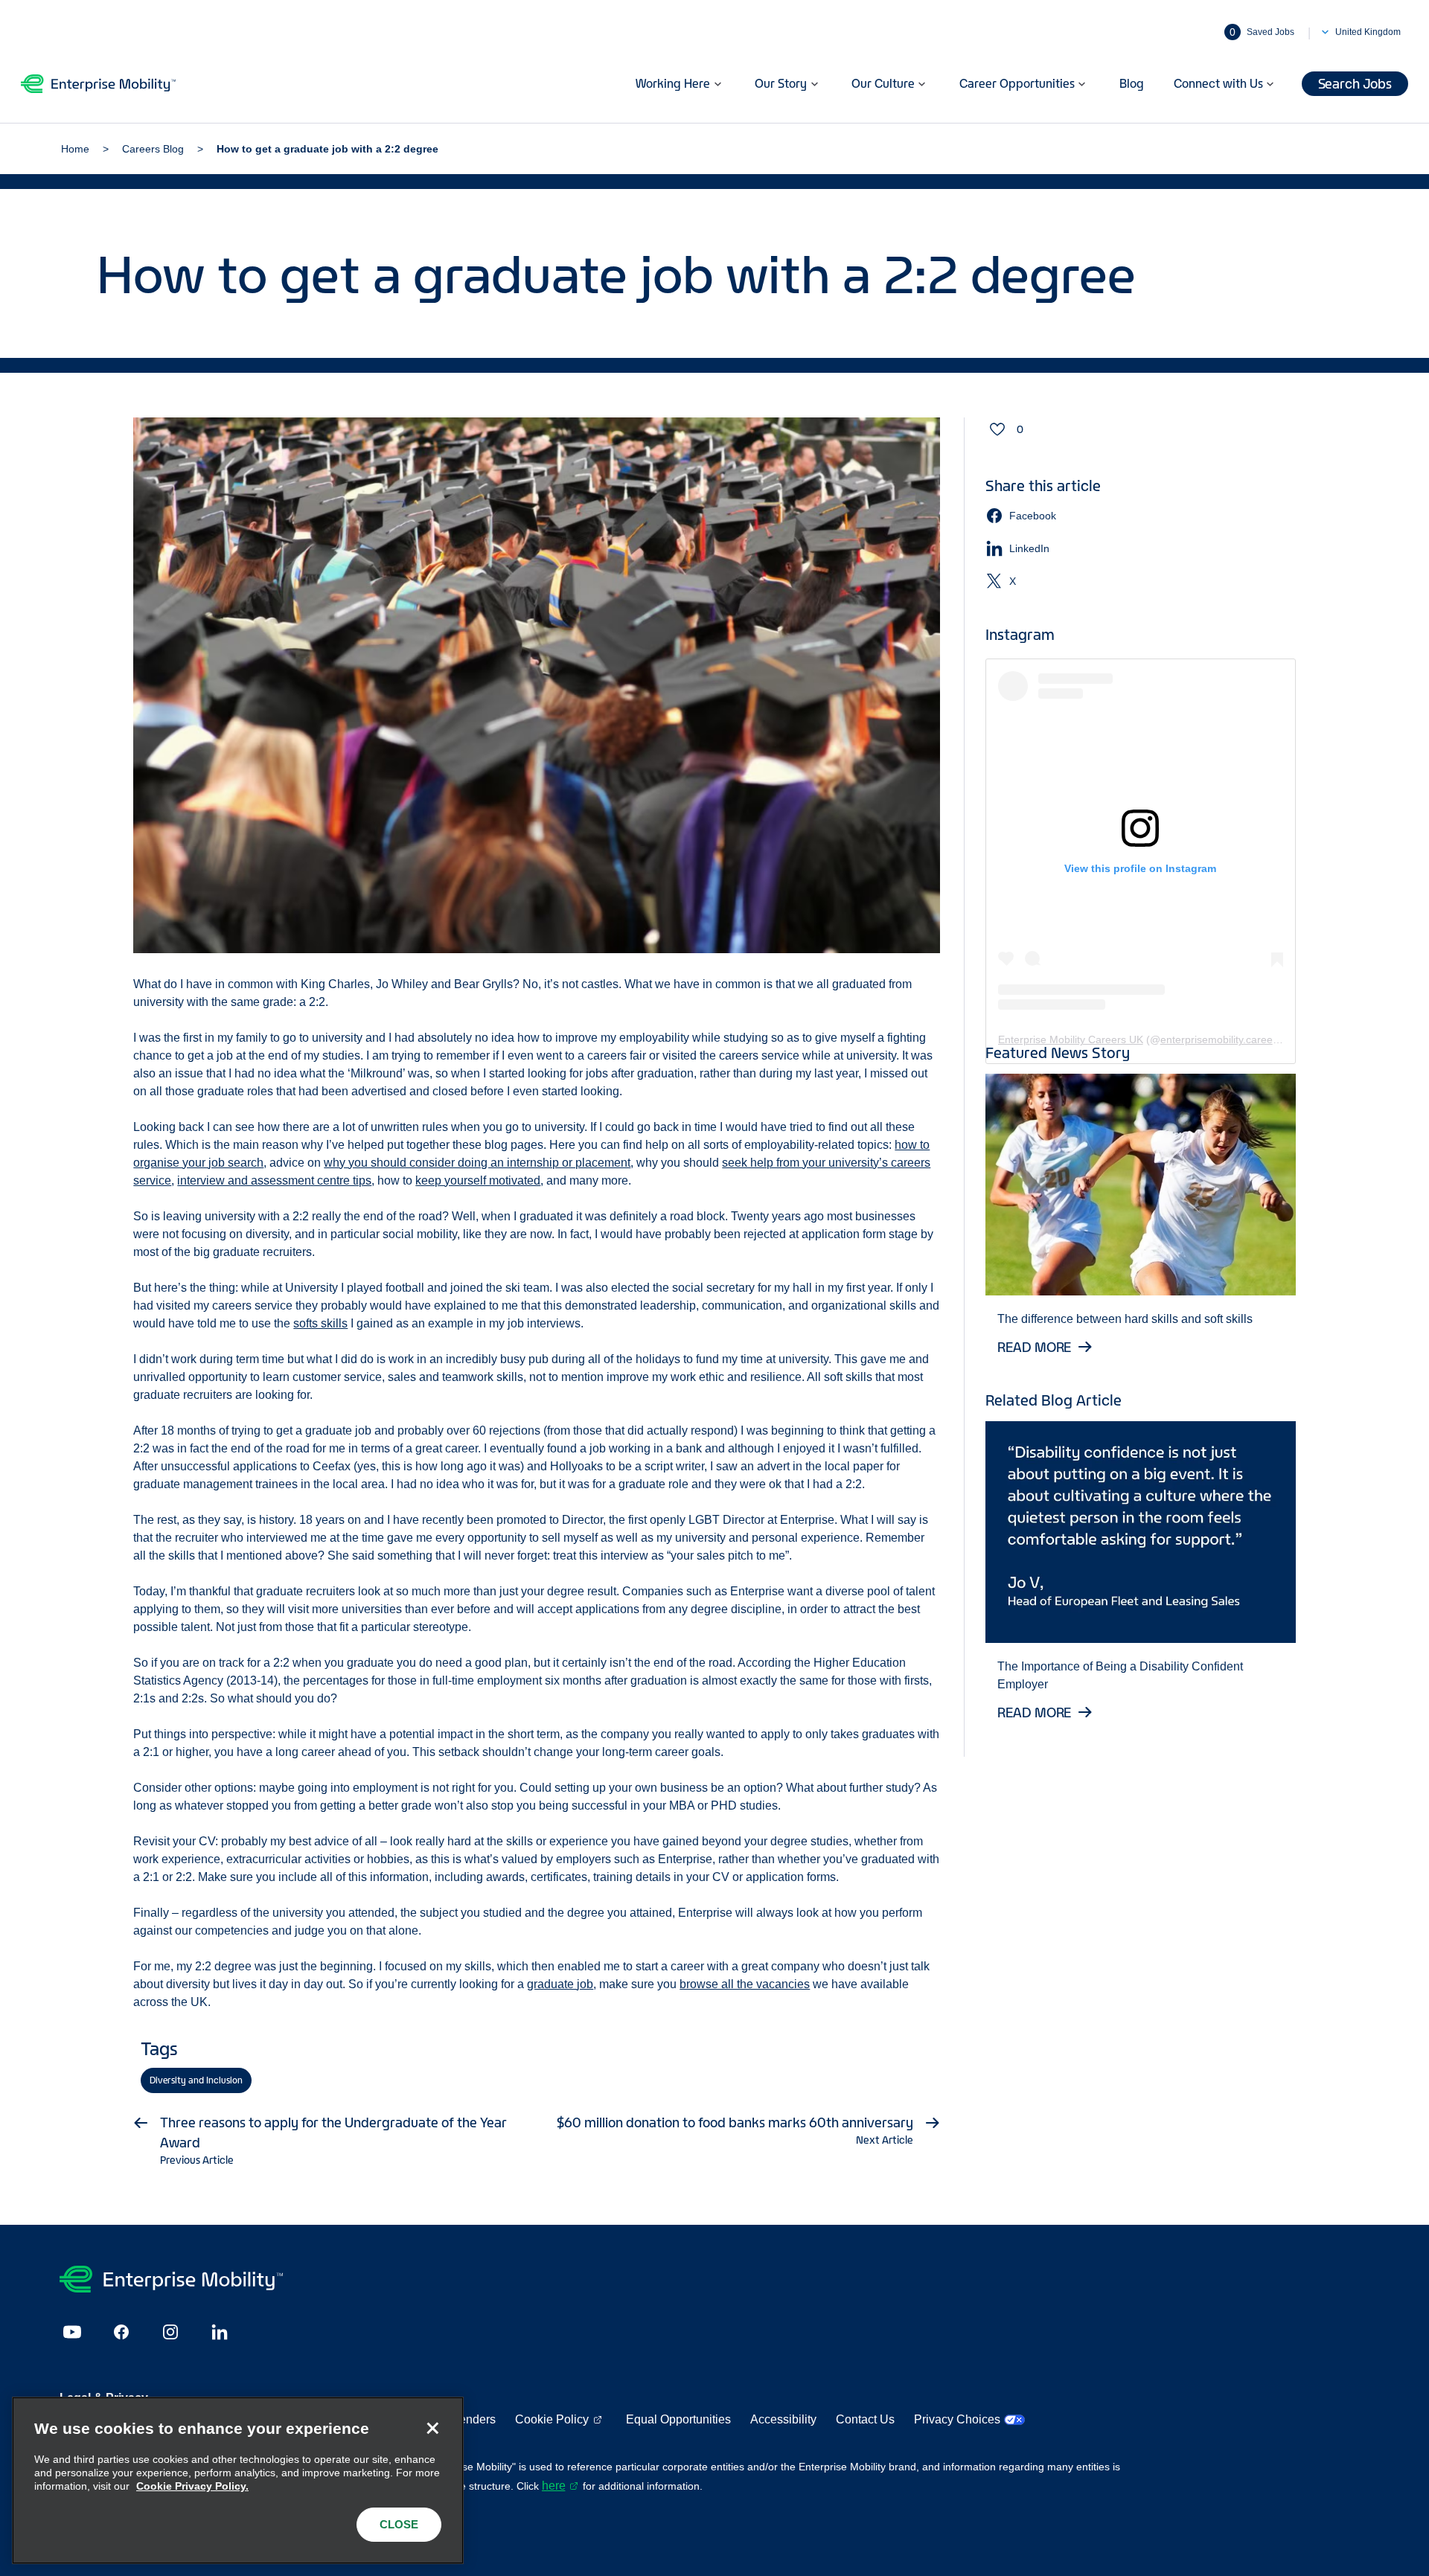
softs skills (320, 1323)
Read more (1035, 1347)
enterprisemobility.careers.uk (1228, 1039)
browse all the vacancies (745, 1984)
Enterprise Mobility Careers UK (1071, 1039)
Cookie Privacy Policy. (192, 2486)
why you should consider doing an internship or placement (477, 1163)
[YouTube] (72, 2332)
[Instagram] (170, 2332)
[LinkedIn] (220, 2332)
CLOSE (399, 2524)
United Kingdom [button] (1368, 32)
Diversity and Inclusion (196, 2080)
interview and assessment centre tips (274, 1180)
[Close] (432, 2428)
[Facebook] (121, 2332)
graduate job (560, 1984)
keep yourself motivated (478, 1180)
